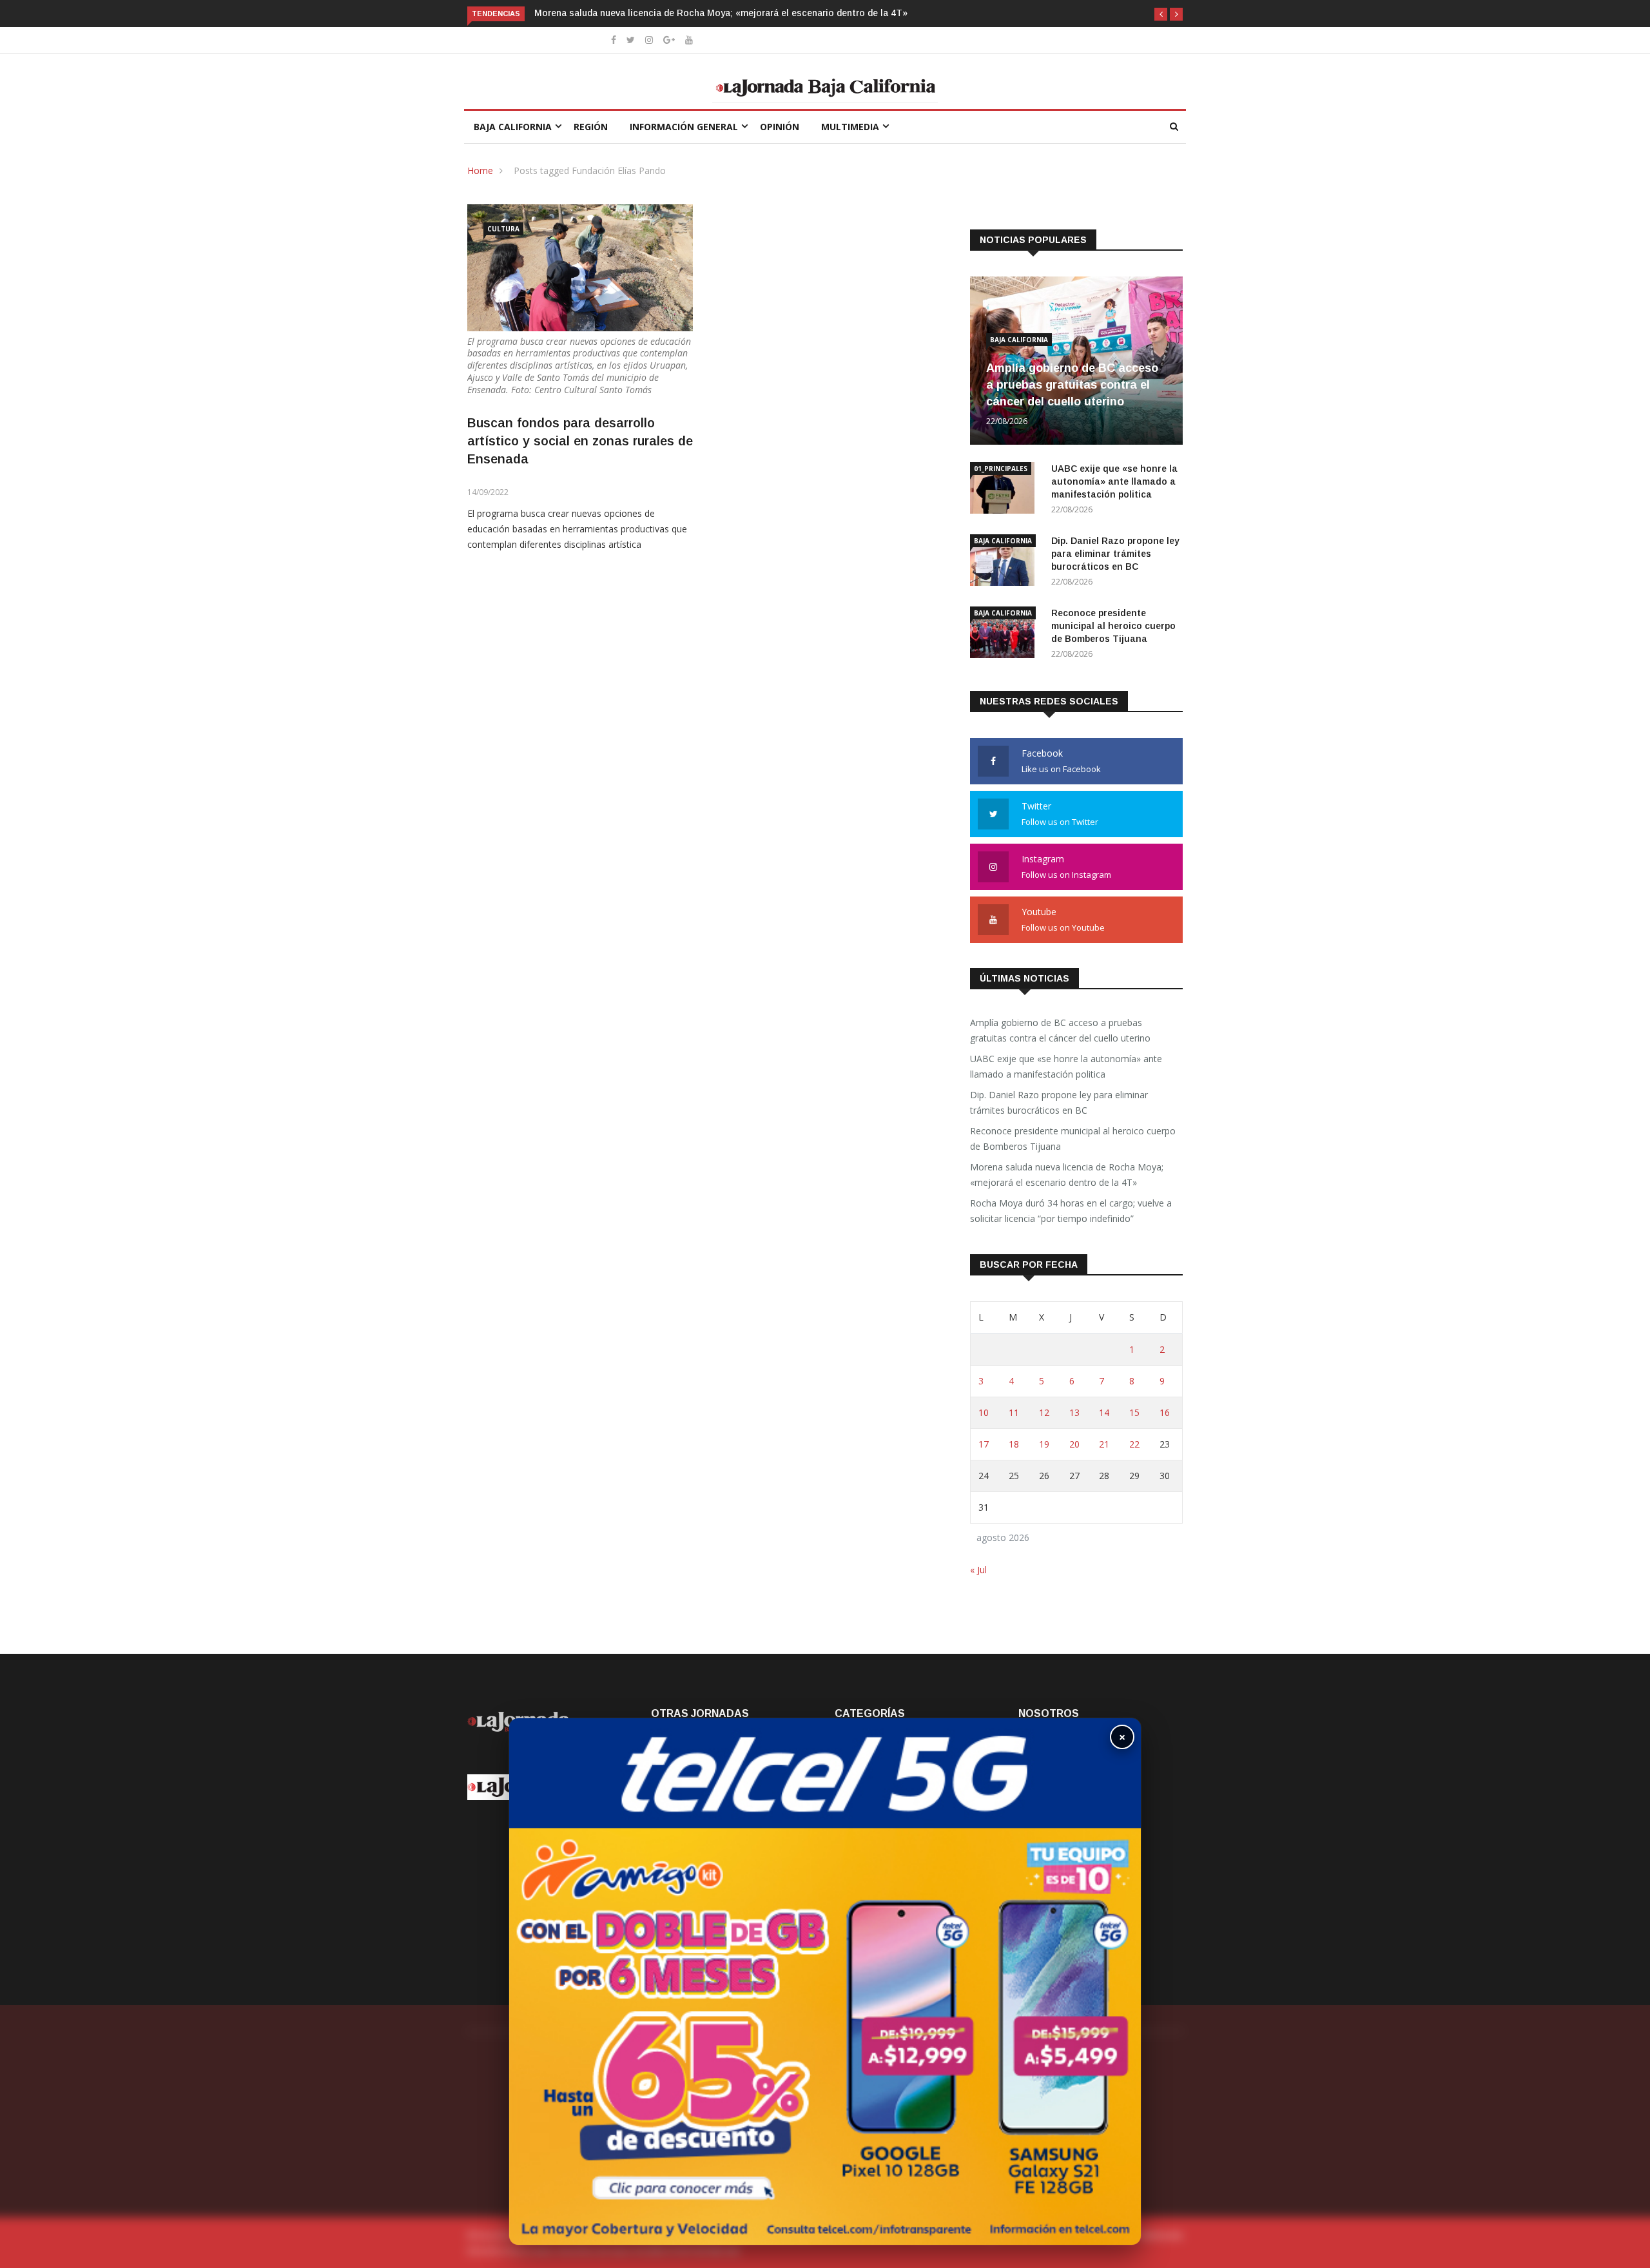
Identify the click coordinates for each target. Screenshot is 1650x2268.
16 (1165, 1412)
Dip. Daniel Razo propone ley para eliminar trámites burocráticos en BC (1115, 554)
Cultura (503, 229)
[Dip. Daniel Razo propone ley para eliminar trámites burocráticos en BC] (1005, 562)
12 (1044, 1412)
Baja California (513, 127)
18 (1014, 1444)
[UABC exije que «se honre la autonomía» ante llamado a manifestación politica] (1005, 490)
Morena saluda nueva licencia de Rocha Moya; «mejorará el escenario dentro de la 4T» (694, 13)
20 (1074, 1444)
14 (1104, 1412)
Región (591, 127)
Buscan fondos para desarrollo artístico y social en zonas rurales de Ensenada (580, 441)
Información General (684, 127)
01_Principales (1001, 469)
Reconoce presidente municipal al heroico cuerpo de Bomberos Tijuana (1113, 626)
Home (480, 170)
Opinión (780, 127)
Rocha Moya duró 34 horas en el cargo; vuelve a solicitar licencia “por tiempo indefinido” (1071, 1211)
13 (1074, 1412)
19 (1044, 1444)
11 (1014, 1412)
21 (1104, 1444)
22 (1134, 1444)
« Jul (978, 1570)
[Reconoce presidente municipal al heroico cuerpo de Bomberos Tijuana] (1005, 635)
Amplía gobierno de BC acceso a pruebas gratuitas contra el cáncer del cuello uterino (1072, 385)
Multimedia (850, 127)
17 (984, 1444)
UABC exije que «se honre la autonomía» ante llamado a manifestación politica (1114, 481)
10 (984, 1412)
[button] (1161, 14)
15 (1134, 1412)
